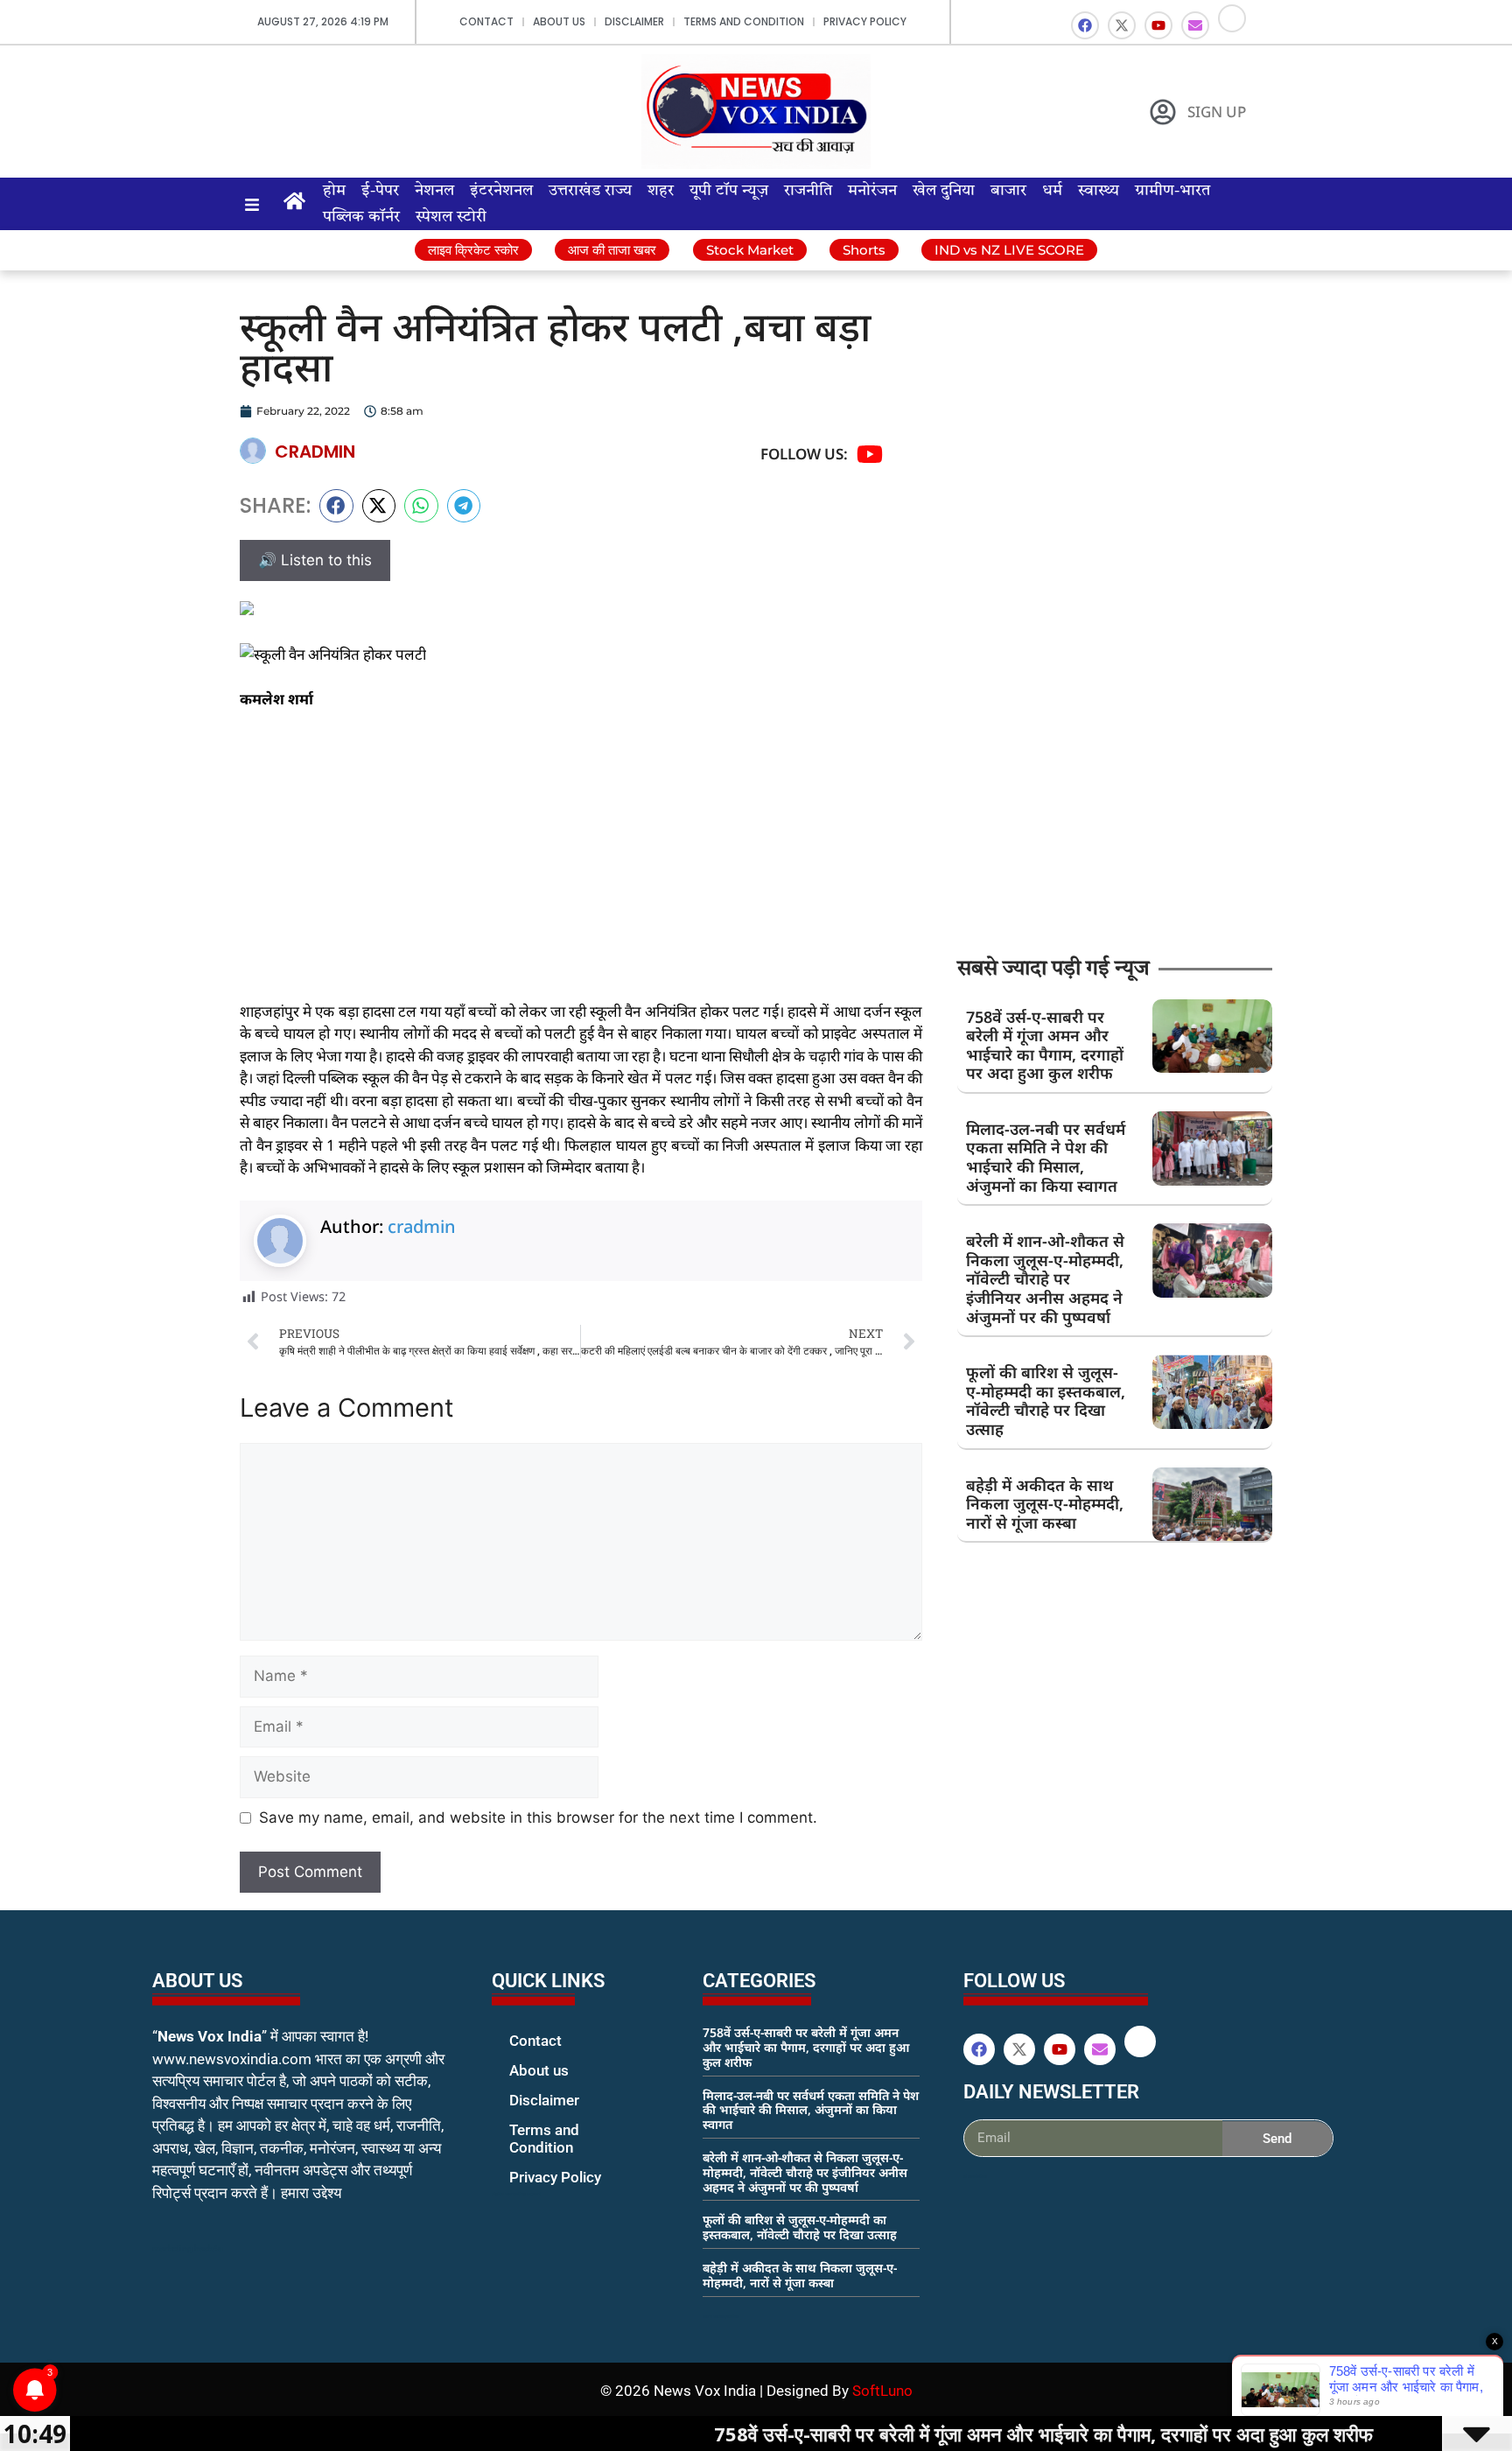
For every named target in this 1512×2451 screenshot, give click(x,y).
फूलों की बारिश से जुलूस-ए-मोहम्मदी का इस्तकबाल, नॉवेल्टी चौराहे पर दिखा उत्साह (1046, 1401)
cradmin (422, 1226)
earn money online (721, 2316)
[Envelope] (1195, 25)
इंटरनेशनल (501, 191)
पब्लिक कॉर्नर (361, 217)
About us (559, 21)
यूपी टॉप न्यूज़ (729, 191)
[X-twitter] (1122, 25)
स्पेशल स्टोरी (451, 217)
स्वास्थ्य (1099, 191)
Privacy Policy (865, 21)
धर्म (1052, 191)
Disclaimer (634, 21)
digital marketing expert (516, 2194)
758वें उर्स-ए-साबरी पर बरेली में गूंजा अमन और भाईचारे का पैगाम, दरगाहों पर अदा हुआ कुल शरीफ (1045, 1045)
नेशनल (434, 191)
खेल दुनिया (944, 191)
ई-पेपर (380, 191)
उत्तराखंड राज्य (590, 191)
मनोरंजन (872, 191)
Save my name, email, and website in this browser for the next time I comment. (538, 1817)
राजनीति (808, 191)
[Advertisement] (581, 855)
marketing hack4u (188, 2248)
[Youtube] (1158, 25)
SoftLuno (882, 2391)
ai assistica (975, 2176)
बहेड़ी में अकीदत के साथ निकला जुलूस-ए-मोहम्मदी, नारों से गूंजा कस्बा (1045, 1504)
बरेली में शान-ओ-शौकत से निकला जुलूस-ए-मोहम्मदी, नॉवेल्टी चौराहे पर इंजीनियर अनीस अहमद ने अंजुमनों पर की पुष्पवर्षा (1045, 1278)
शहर (661, 191)
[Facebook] (1085, 25)
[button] (336, 506)
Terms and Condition (744, 21)
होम (334, 191)
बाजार (1008, 191)
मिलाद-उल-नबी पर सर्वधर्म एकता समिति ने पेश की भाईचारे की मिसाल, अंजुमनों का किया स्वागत (1046, 1157)
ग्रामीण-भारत (1172, 191)
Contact (486, 21)
